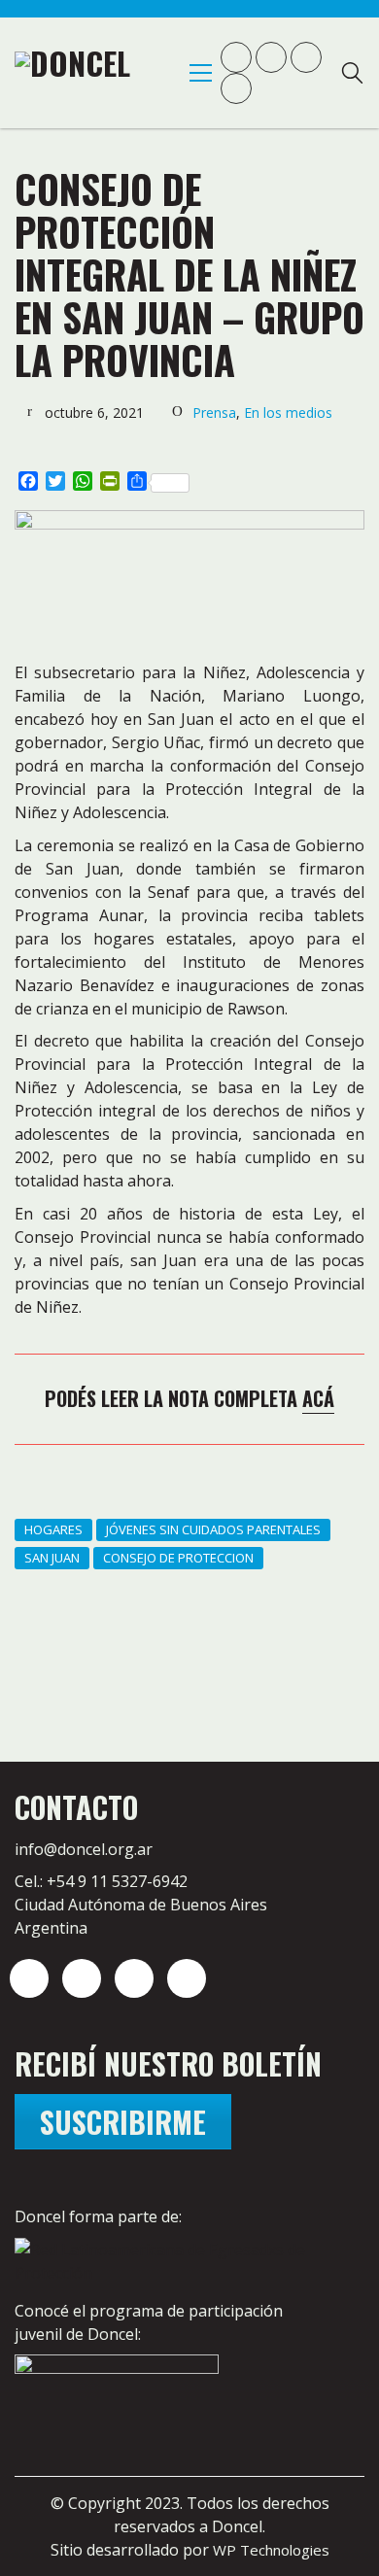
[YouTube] (134, 1978)
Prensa (214, 412)
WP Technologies (271, 2550)
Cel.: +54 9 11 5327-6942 (101, 1881)
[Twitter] (82, 1978)
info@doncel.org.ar (84, 1849)
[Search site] (352, 75)
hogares (53, 1529)
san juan (52, 1558)
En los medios (288, 412)
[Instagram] (29, 1978)
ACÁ (318, 1398)
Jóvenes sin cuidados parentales (213, 1529)
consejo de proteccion (178, 1558)
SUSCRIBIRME (123, 2122)
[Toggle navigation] (201, 73)
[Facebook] (187, 1978)
